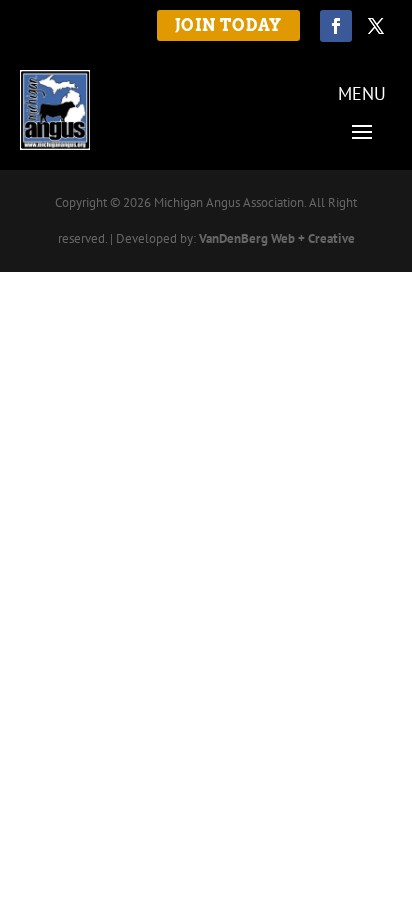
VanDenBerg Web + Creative (277, 238)
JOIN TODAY (228, 25)
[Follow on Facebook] (336, 26)
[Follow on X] (376, 26)
